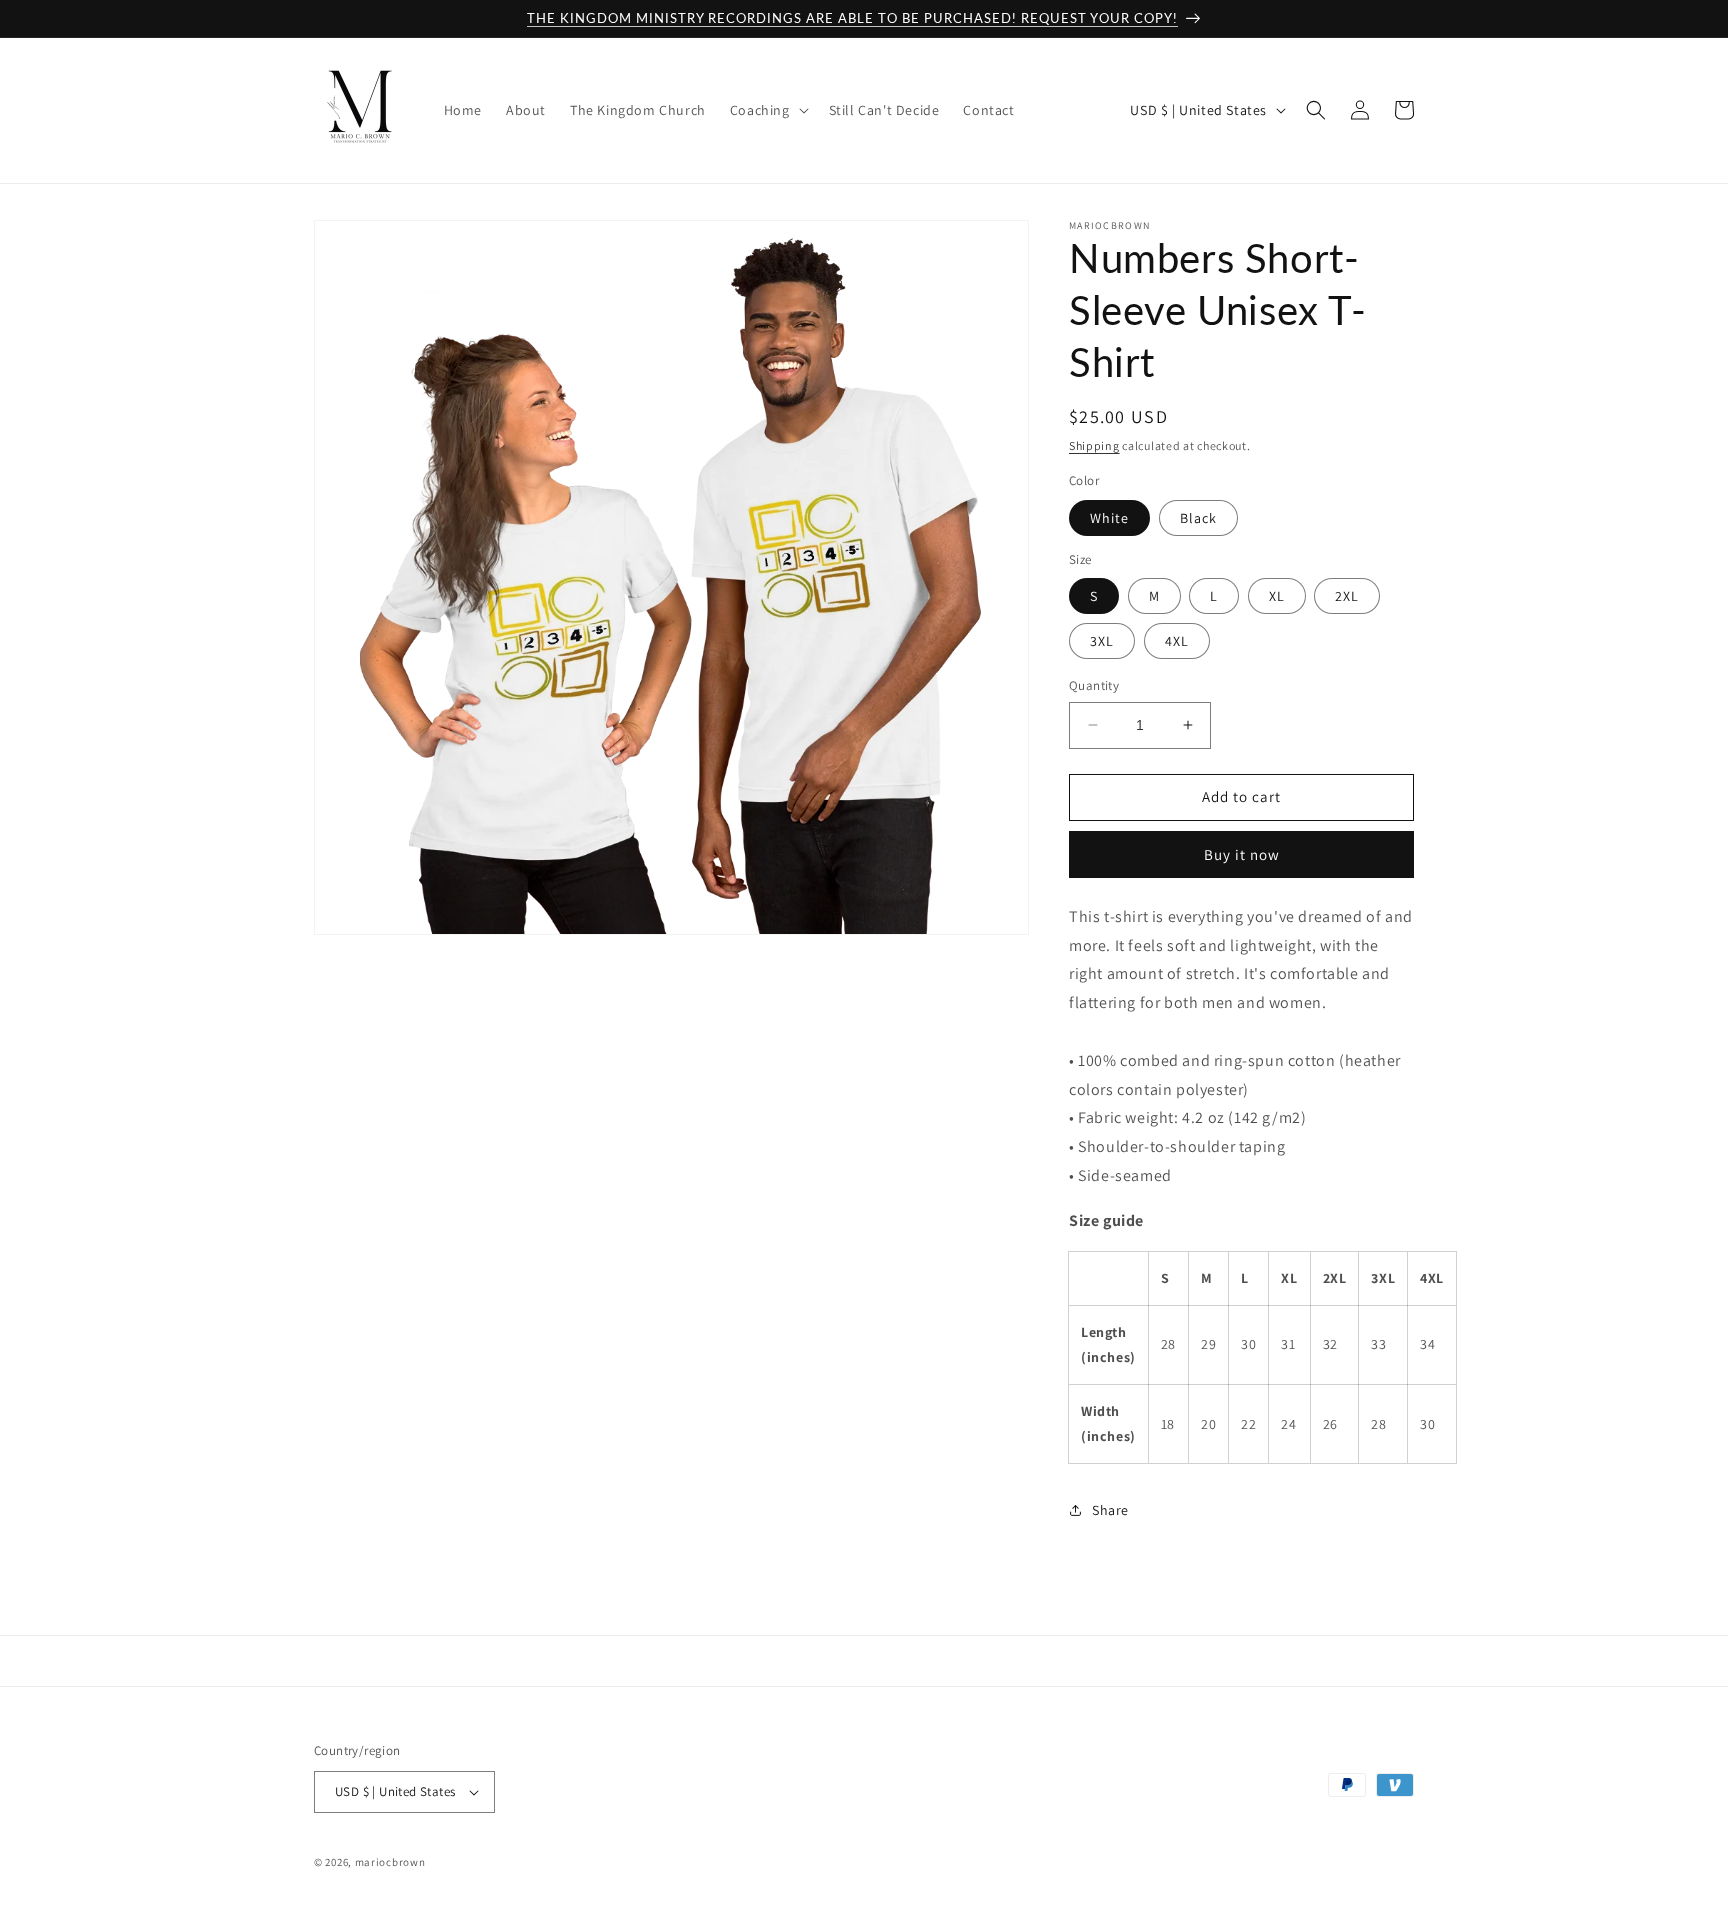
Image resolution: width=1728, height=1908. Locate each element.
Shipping (1094, 445)
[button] (767, 110)
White (1109, 518)
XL (1277, 596)
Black (1198, 518)
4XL (1177, 641)
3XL (1102, 641)
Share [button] (1110, 1510)
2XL (1347, 596)
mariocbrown (390, 1862)
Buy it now (1242, 854)
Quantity (1094, 685)
